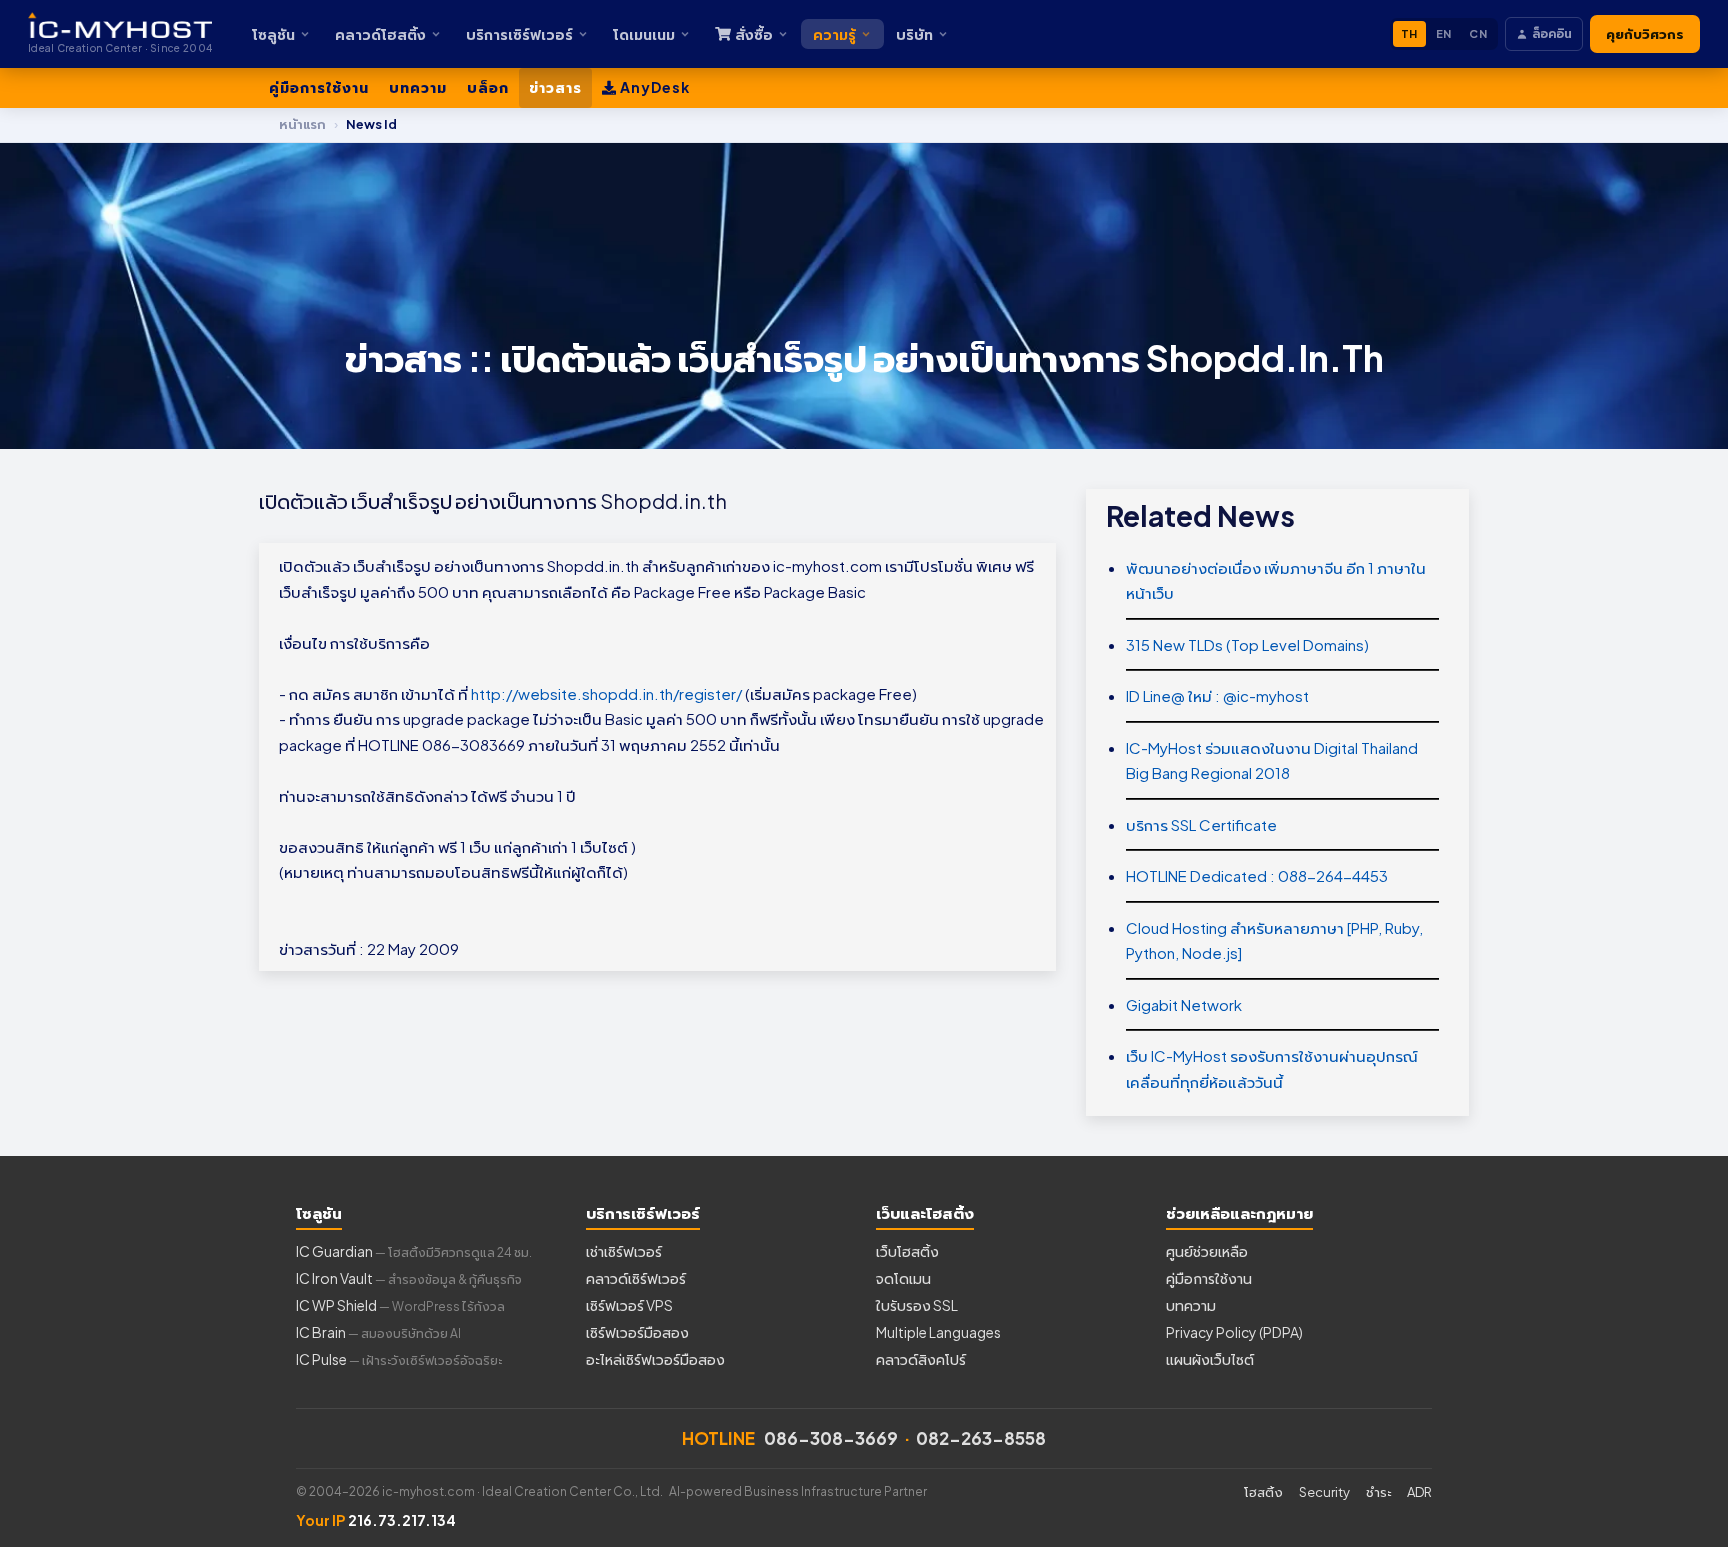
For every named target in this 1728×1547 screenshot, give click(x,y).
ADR (1419, 1492)
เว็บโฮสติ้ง (907, 1251)
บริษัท (914, 34)
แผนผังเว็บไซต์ (1210, 1359)
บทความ (418, 87)
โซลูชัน (273, 34)
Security (1324, 1492)
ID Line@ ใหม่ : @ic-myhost (1217, 695)
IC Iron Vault (409, 1278)
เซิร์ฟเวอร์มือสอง (637, 1332)
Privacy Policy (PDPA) (1234, 1332)
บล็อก (488, 87)
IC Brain (378, 1332)
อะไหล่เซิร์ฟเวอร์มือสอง (655, 1359)
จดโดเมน (903, 1278)
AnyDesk (653, 87)
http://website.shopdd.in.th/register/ (606, 693)
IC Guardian (414, 1251)
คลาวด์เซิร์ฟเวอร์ (636, 1278)
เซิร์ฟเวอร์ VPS (629, 1305)
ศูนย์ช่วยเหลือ (1207, 1251)
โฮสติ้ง (1263, 1492)
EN (1444, 33)
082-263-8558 (981, 1438)
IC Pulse (399, 1359)
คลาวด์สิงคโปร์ (921, 1359)
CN (1478, 33)
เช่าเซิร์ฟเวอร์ (624, 1251)
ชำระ (1378, 1492)
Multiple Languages (938, 1332)
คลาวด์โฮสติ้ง (380, 34)
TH (1409, 33)
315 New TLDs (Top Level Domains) (1247, 644)
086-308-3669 (831, 1438)
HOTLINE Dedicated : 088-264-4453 (1257, 875)
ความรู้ (834, 34)
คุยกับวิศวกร (1645, 34)
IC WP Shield (400, 1305)
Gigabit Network (1184, 1004)
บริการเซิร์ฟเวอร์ (519, 34)
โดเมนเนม (644, 34)
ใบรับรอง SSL (917, 1305)
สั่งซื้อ (754, 34)
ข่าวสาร (555, 87)
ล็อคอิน (1552, 33)
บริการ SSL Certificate (1201, 824)
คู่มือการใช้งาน (319, 87)
